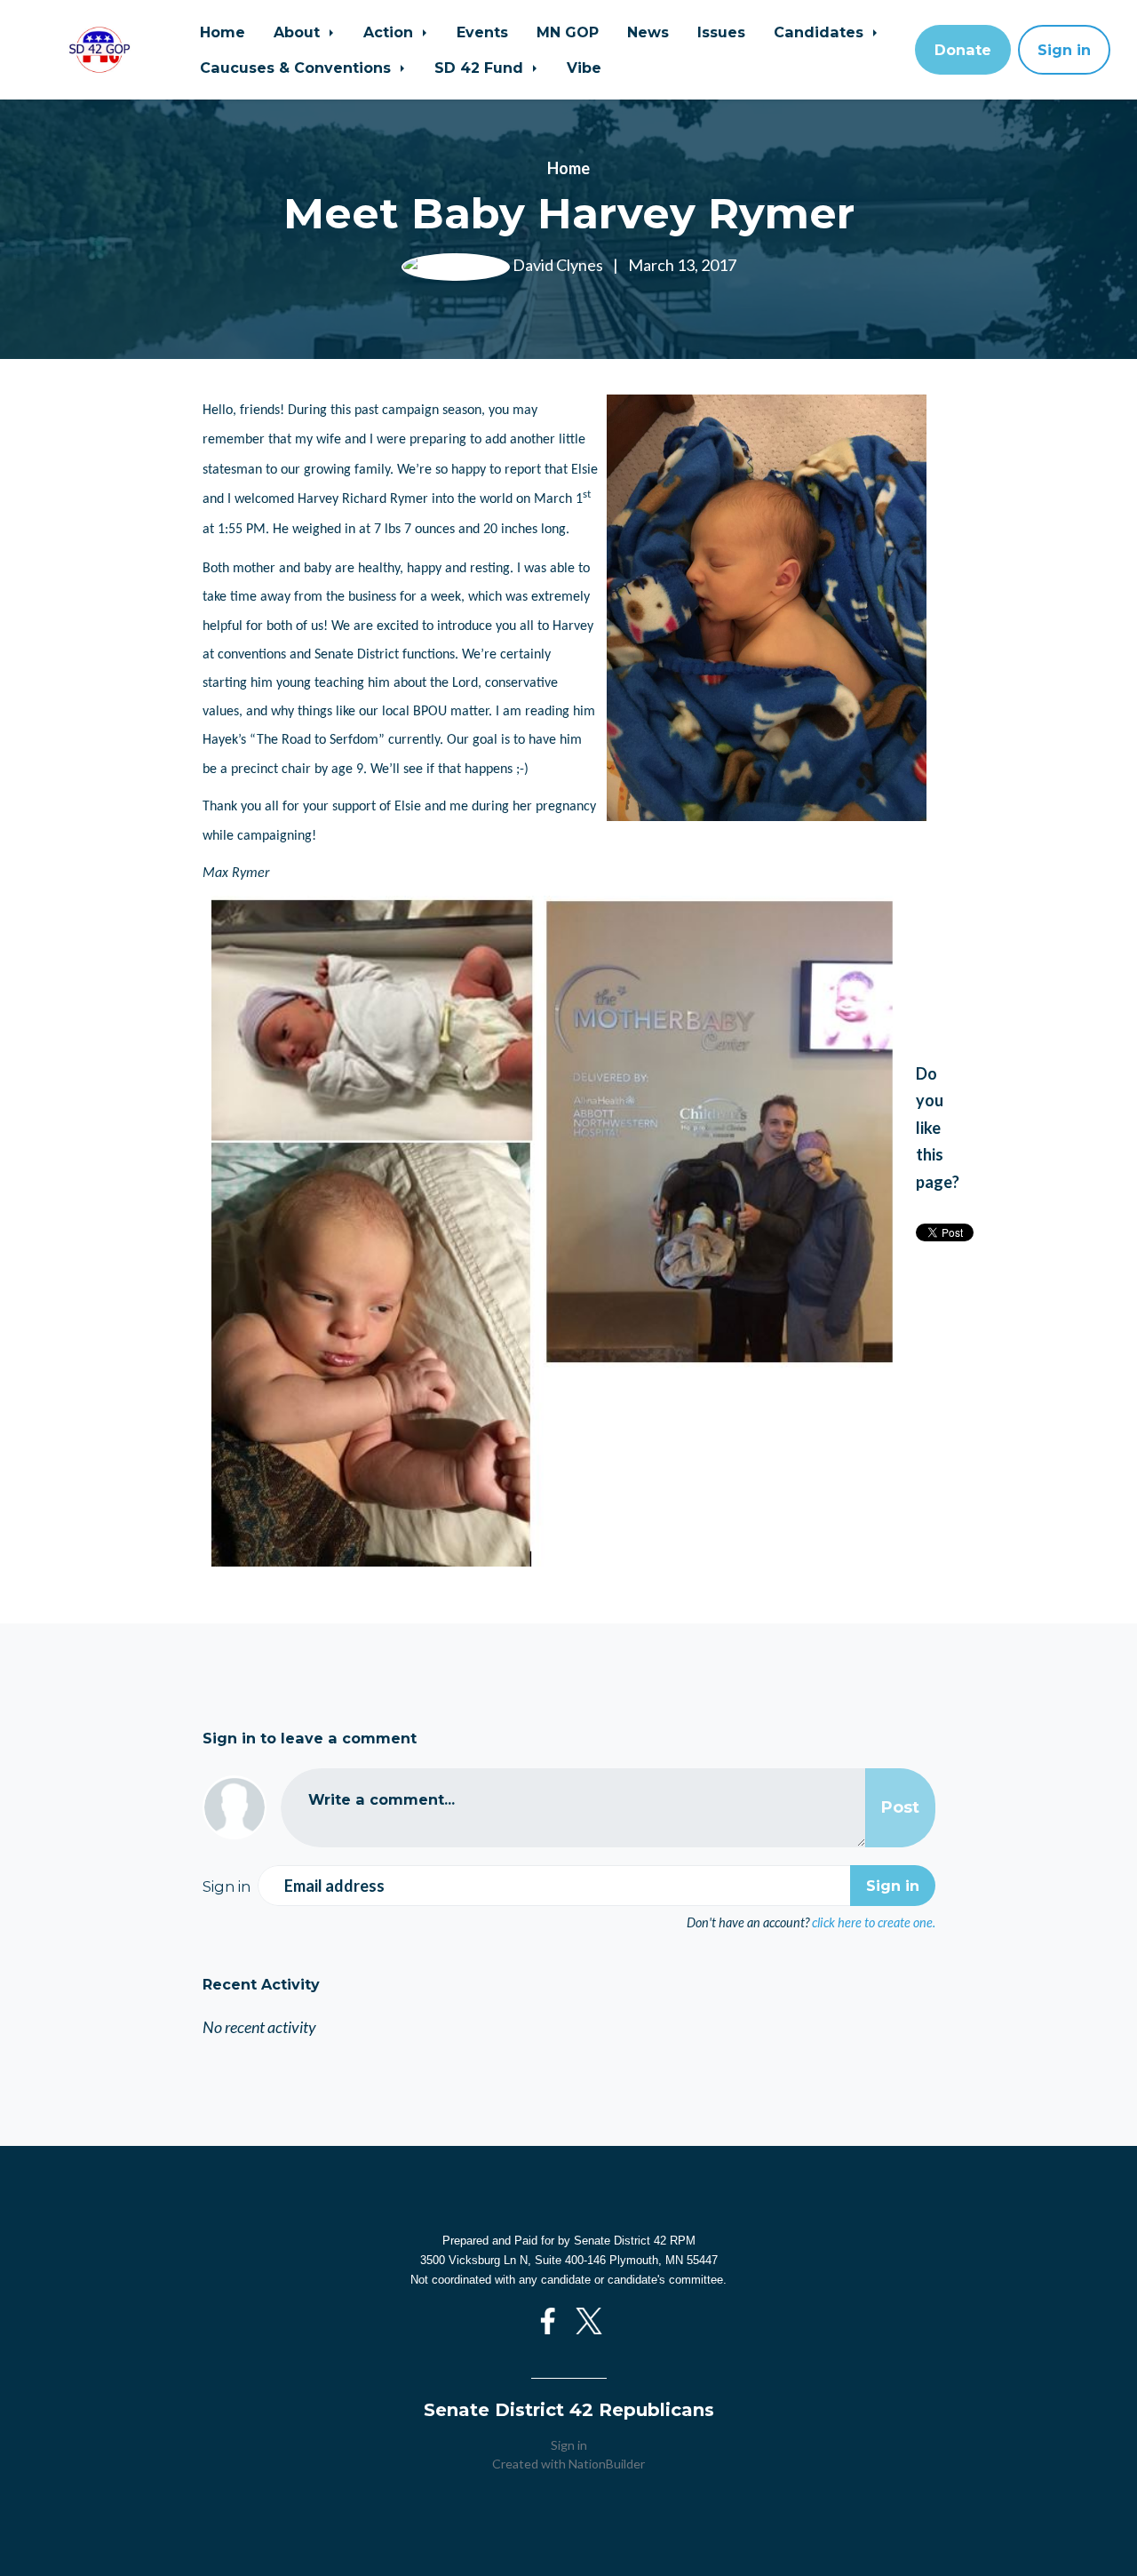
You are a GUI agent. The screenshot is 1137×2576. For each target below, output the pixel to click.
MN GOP (568, 32)
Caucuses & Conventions (298, 68)
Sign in (1064, 50)
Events (482, 32)
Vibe (584, 68)
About (299, 32)
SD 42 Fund (481, 68)
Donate (963, 50)
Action (390, 32)
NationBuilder (607, 2464)
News (648, 32)
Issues (721, 32)
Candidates (821, 32)
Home (223, 32)
